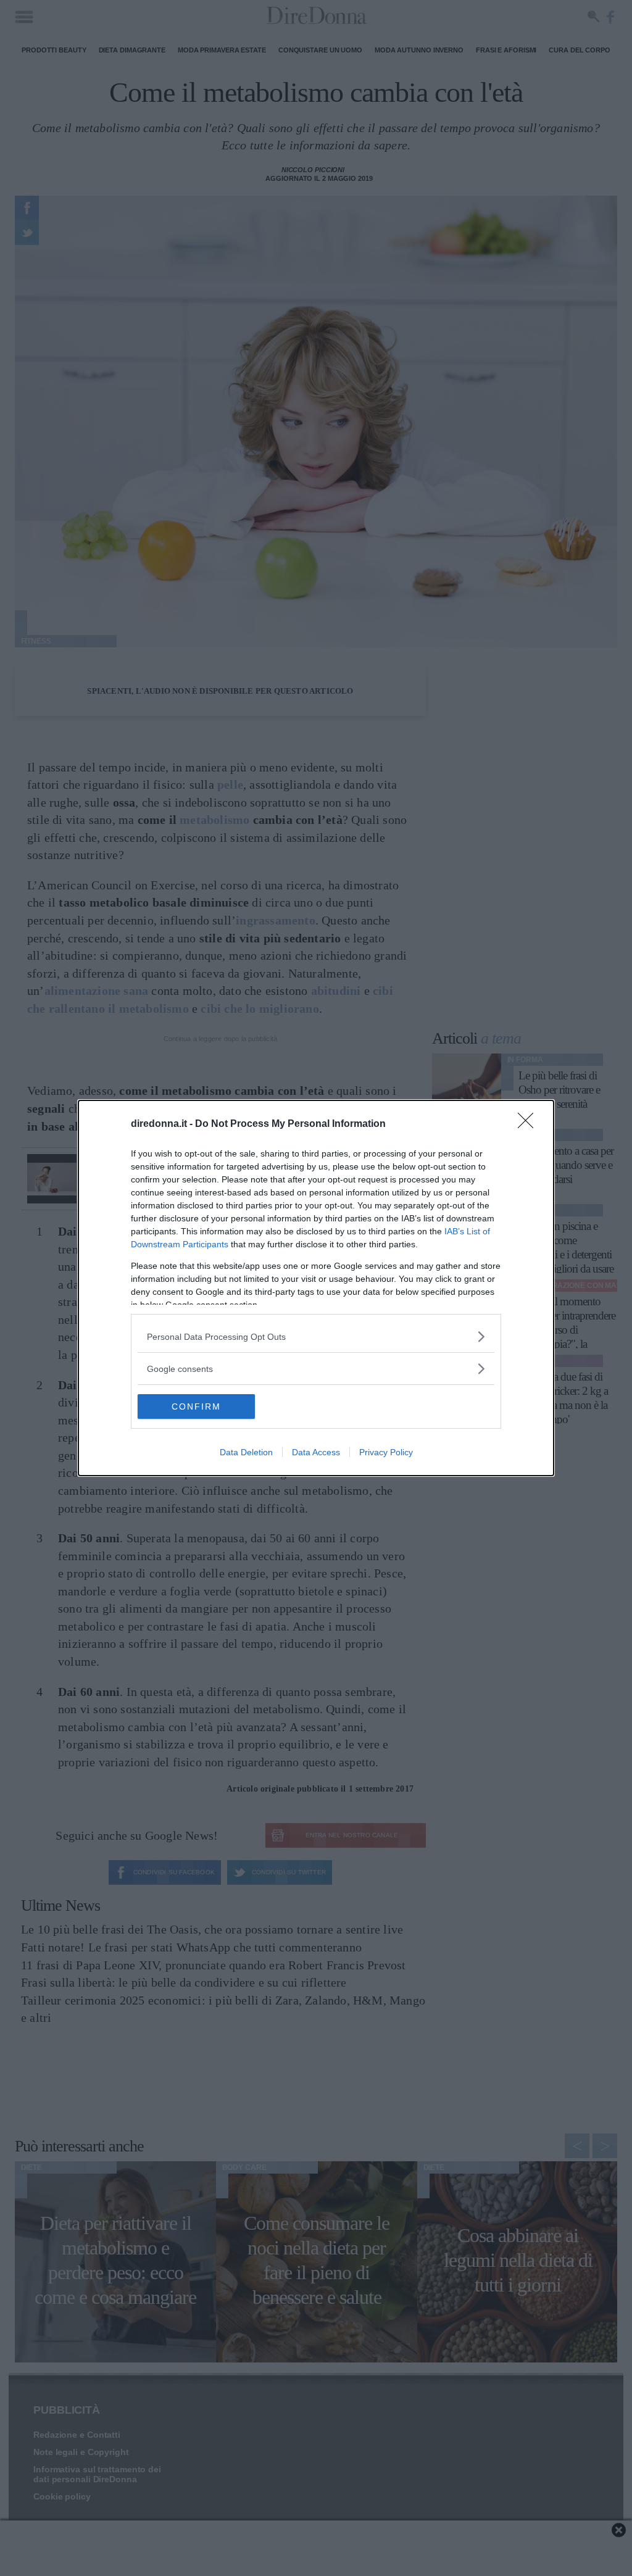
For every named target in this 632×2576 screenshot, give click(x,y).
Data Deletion (246, 1452)
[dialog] (316, 1288)
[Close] (530, 1124)
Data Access (316, 1452)
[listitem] (316, 1336)
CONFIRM (196, 1406)
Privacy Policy (386, 1452)
